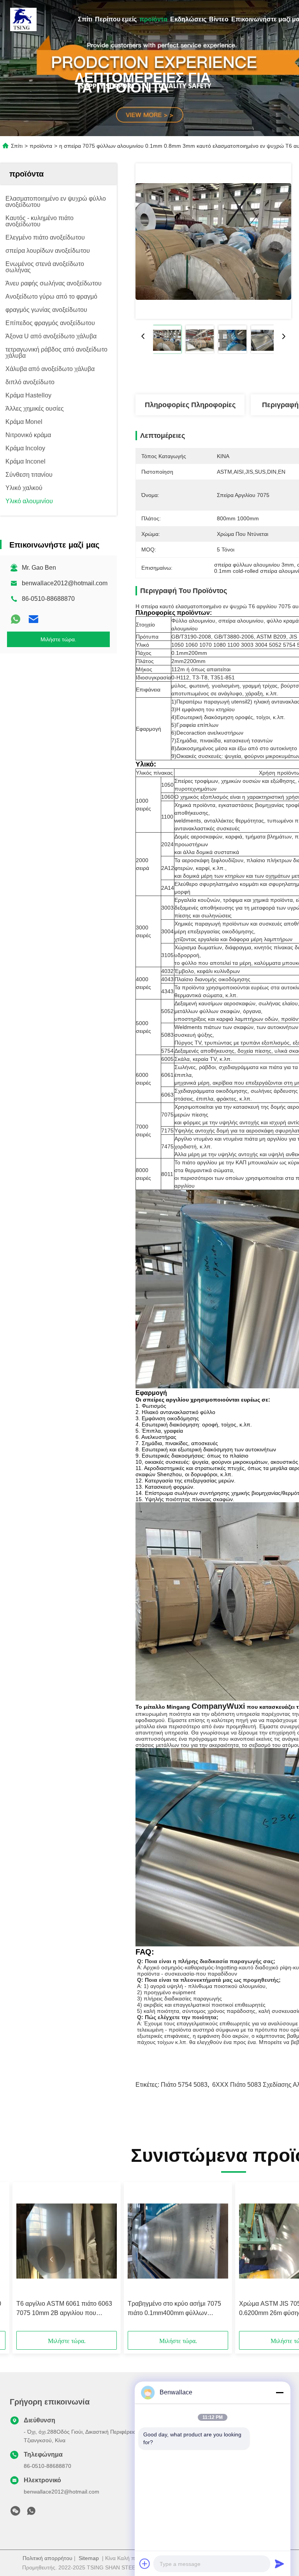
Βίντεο (219, 19)
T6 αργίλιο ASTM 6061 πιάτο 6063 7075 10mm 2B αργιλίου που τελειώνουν (64, 2309)
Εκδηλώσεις (188, 19)
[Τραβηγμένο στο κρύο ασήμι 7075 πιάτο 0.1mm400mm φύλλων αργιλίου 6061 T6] (178, 2241)
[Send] (280, 2564)
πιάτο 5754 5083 (184, 2085)
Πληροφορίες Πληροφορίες (190, 405)
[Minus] (280, 2392)
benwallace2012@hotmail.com (65, 583)
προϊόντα (153, 19)
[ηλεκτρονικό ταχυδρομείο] (33, 619)
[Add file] (145, 2564)
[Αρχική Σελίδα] (23, 19)
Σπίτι (85, 19)
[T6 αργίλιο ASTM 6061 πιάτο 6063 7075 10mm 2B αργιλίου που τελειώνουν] (67, 2241)
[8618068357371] (31, 2513)
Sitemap (89, 2558)
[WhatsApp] (16, 619)
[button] (51, 2259)
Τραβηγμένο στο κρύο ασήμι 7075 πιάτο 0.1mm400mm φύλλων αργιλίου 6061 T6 (174, 2309)
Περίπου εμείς (116, 19)
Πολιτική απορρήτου (47, 2558)
